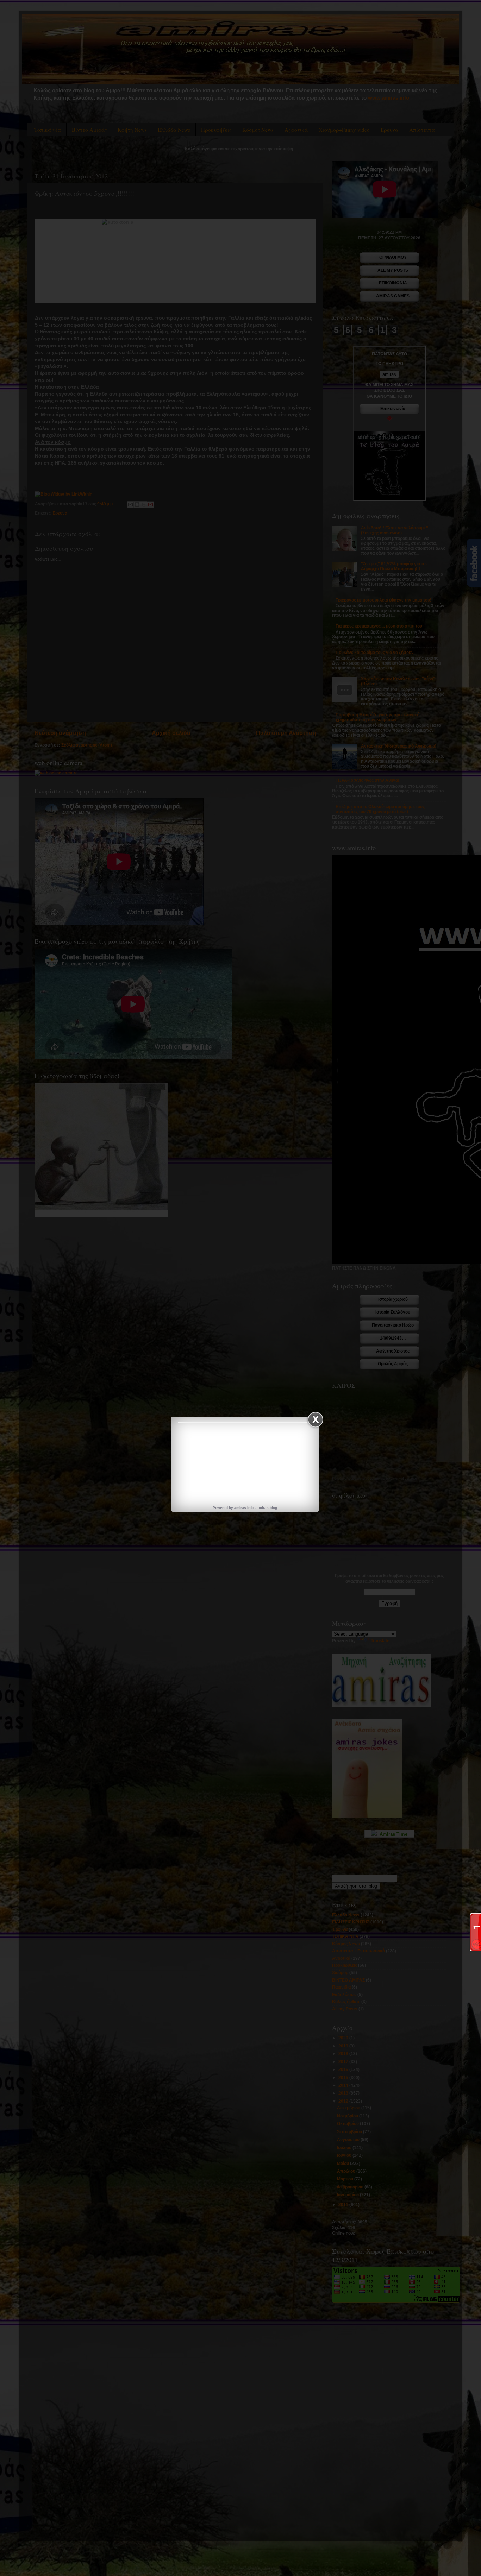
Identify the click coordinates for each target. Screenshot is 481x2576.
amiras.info (244, 1508)
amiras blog (267, 1508)
